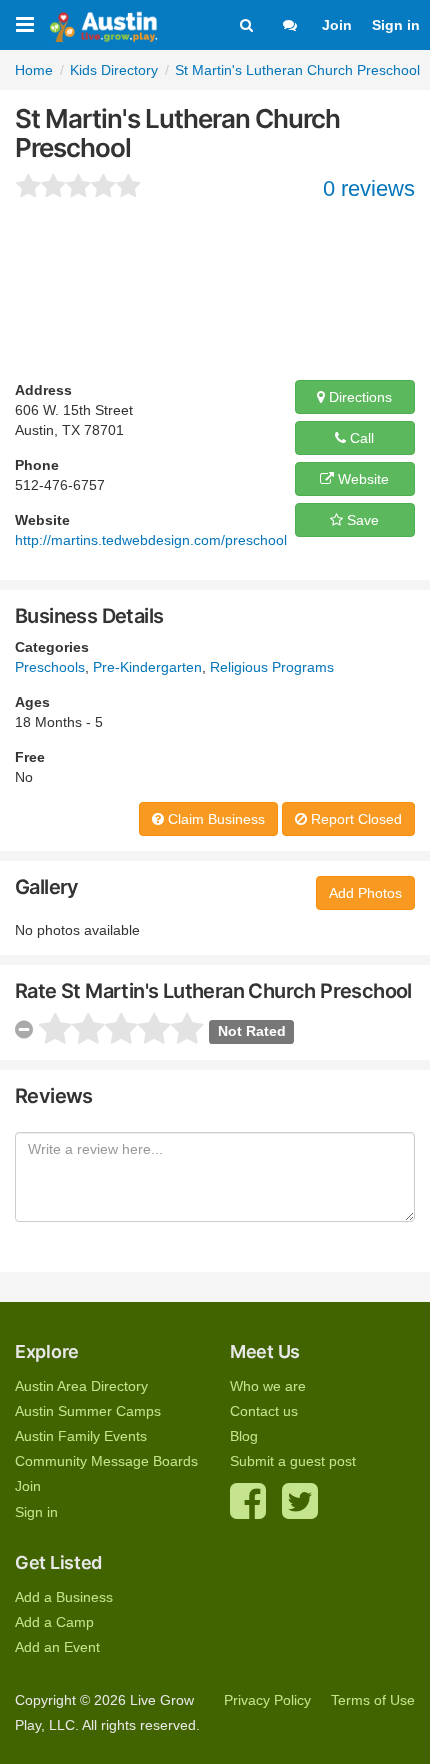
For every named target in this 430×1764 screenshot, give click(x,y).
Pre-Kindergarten (147, 667)
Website (361, 479)
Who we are (268, 1386)
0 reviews (369, 188)
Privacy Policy (267, 1700)
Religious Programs (272, 667)
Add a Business (64, 1597)
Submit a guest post (293, 1461)
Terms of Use (373, 1700)
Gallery (47, 887)
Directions (358, 397)
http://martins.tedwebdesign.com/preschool (151, 540)
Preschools (50, 667)
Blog (244, 1436)
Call (360, 438)
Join (337, 25)
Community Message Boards (106, 1461)
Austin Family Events (81, 1436)
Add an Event (57, 1647)
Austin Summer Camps (88, 1411)
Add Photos (365, 893)
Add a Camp (54, 1622)
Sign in (396, 25)
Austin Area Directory (81, 1386)
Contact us (264, 1411)
